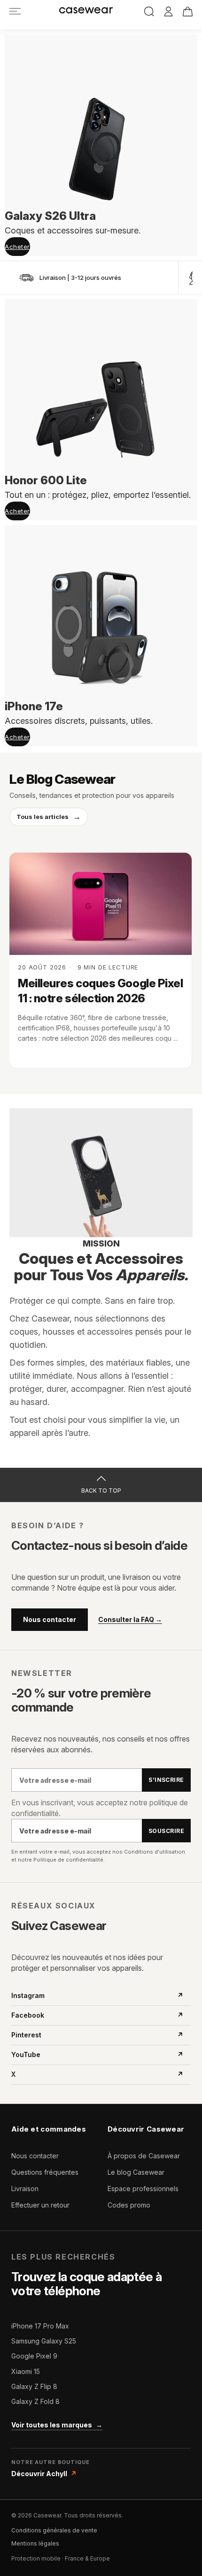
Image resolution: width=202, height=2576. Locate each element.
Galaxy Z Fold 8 (35, 2401)
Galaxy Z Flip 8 (34, 2386)
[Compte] (168, 12)
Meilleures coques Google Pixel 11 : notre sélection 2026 (101, 991)
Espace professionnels (143, 2189)
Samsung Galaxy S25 (44, 2341)
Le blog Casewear (136, 2172)
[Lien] (15, 11)
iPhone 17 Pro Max (40, 2326)
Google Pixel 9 (34, 2356)
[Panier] (188, 11)
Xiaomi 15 (26, 2371)
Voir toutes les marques (57, 2425)
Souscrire (166, 1831)
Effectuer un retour (40, 2205)
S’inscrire (166, 1780)
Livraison (25, 2189)
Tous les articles (49, 817)
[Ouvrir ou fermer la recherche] (149, 11)
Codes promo (129, 2205)
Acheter (17, 247)
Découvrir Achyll (44, 2474)
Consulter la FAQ (130, 1620)
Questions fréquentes (45, 2172)
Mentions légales (35, 2543)
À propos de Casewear (144, 2156)
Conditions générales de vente (54, 2530)
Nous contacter (50, 1619)
